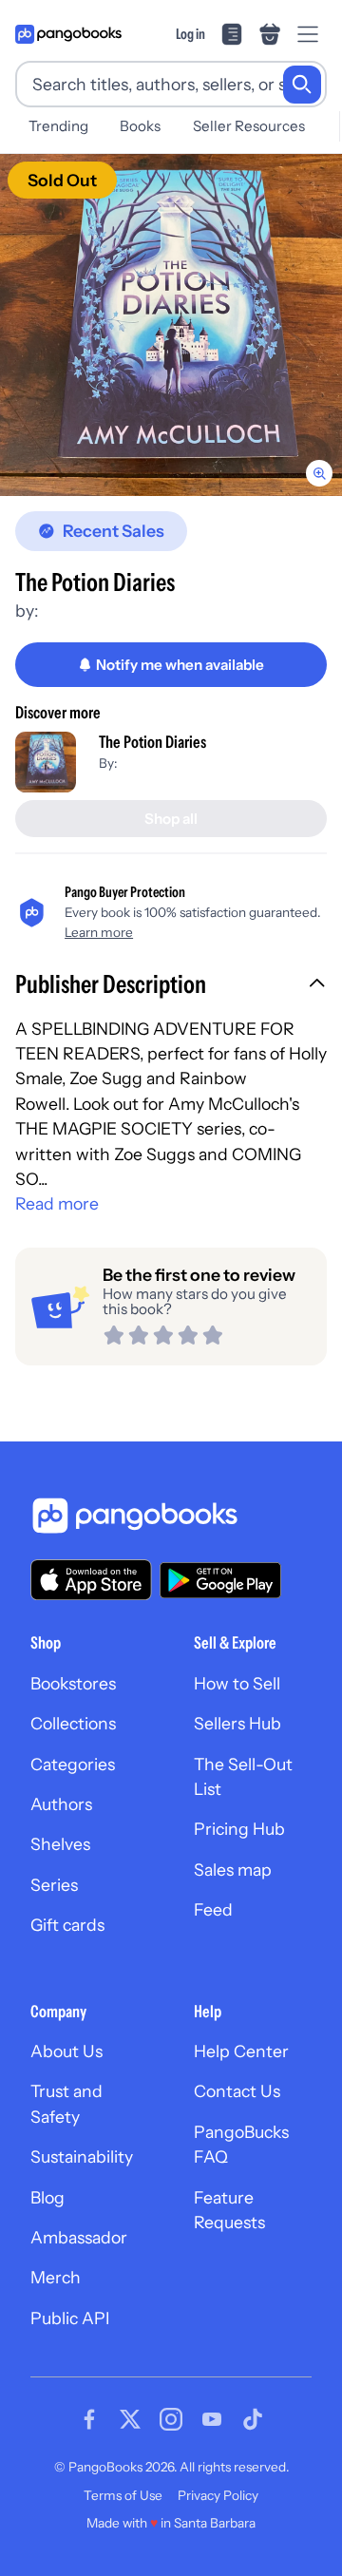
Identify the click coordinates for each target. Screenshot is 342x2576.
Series (54, 1885)
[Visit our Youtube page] (212, 2419)
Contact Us (237, 2091)
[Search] (302, 85)
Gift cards (67, 1925)
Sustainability (82, 2156)
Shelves (60, 1844)
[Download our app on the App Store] (91, 1580)
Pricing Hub (239, 1829)
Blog (47, 2197)
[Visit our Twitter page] (130, 2419)
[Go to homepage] (68, 34)
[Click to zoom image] (171, 325)
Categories (73, 1764)
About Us (66, 2051)
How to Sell (237, 1683)
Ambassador (79, 2237)
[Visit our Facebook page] (89, 2419)
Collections (73, 1723)
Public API (70, 2318)
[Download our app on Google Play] (220, 1580)
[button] (171, 986)
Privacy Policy (218, 2495)
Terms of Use (123, 2495)
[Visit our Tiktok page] (253, 2419)
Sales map (233, 1870)
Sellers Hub (237, 1723)
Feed (213, 1909)
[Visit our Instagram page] (171, 2419)
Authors (61, 1804)
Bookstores (73, 1683)
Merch (56, 2277)
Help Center (241, 2051)
